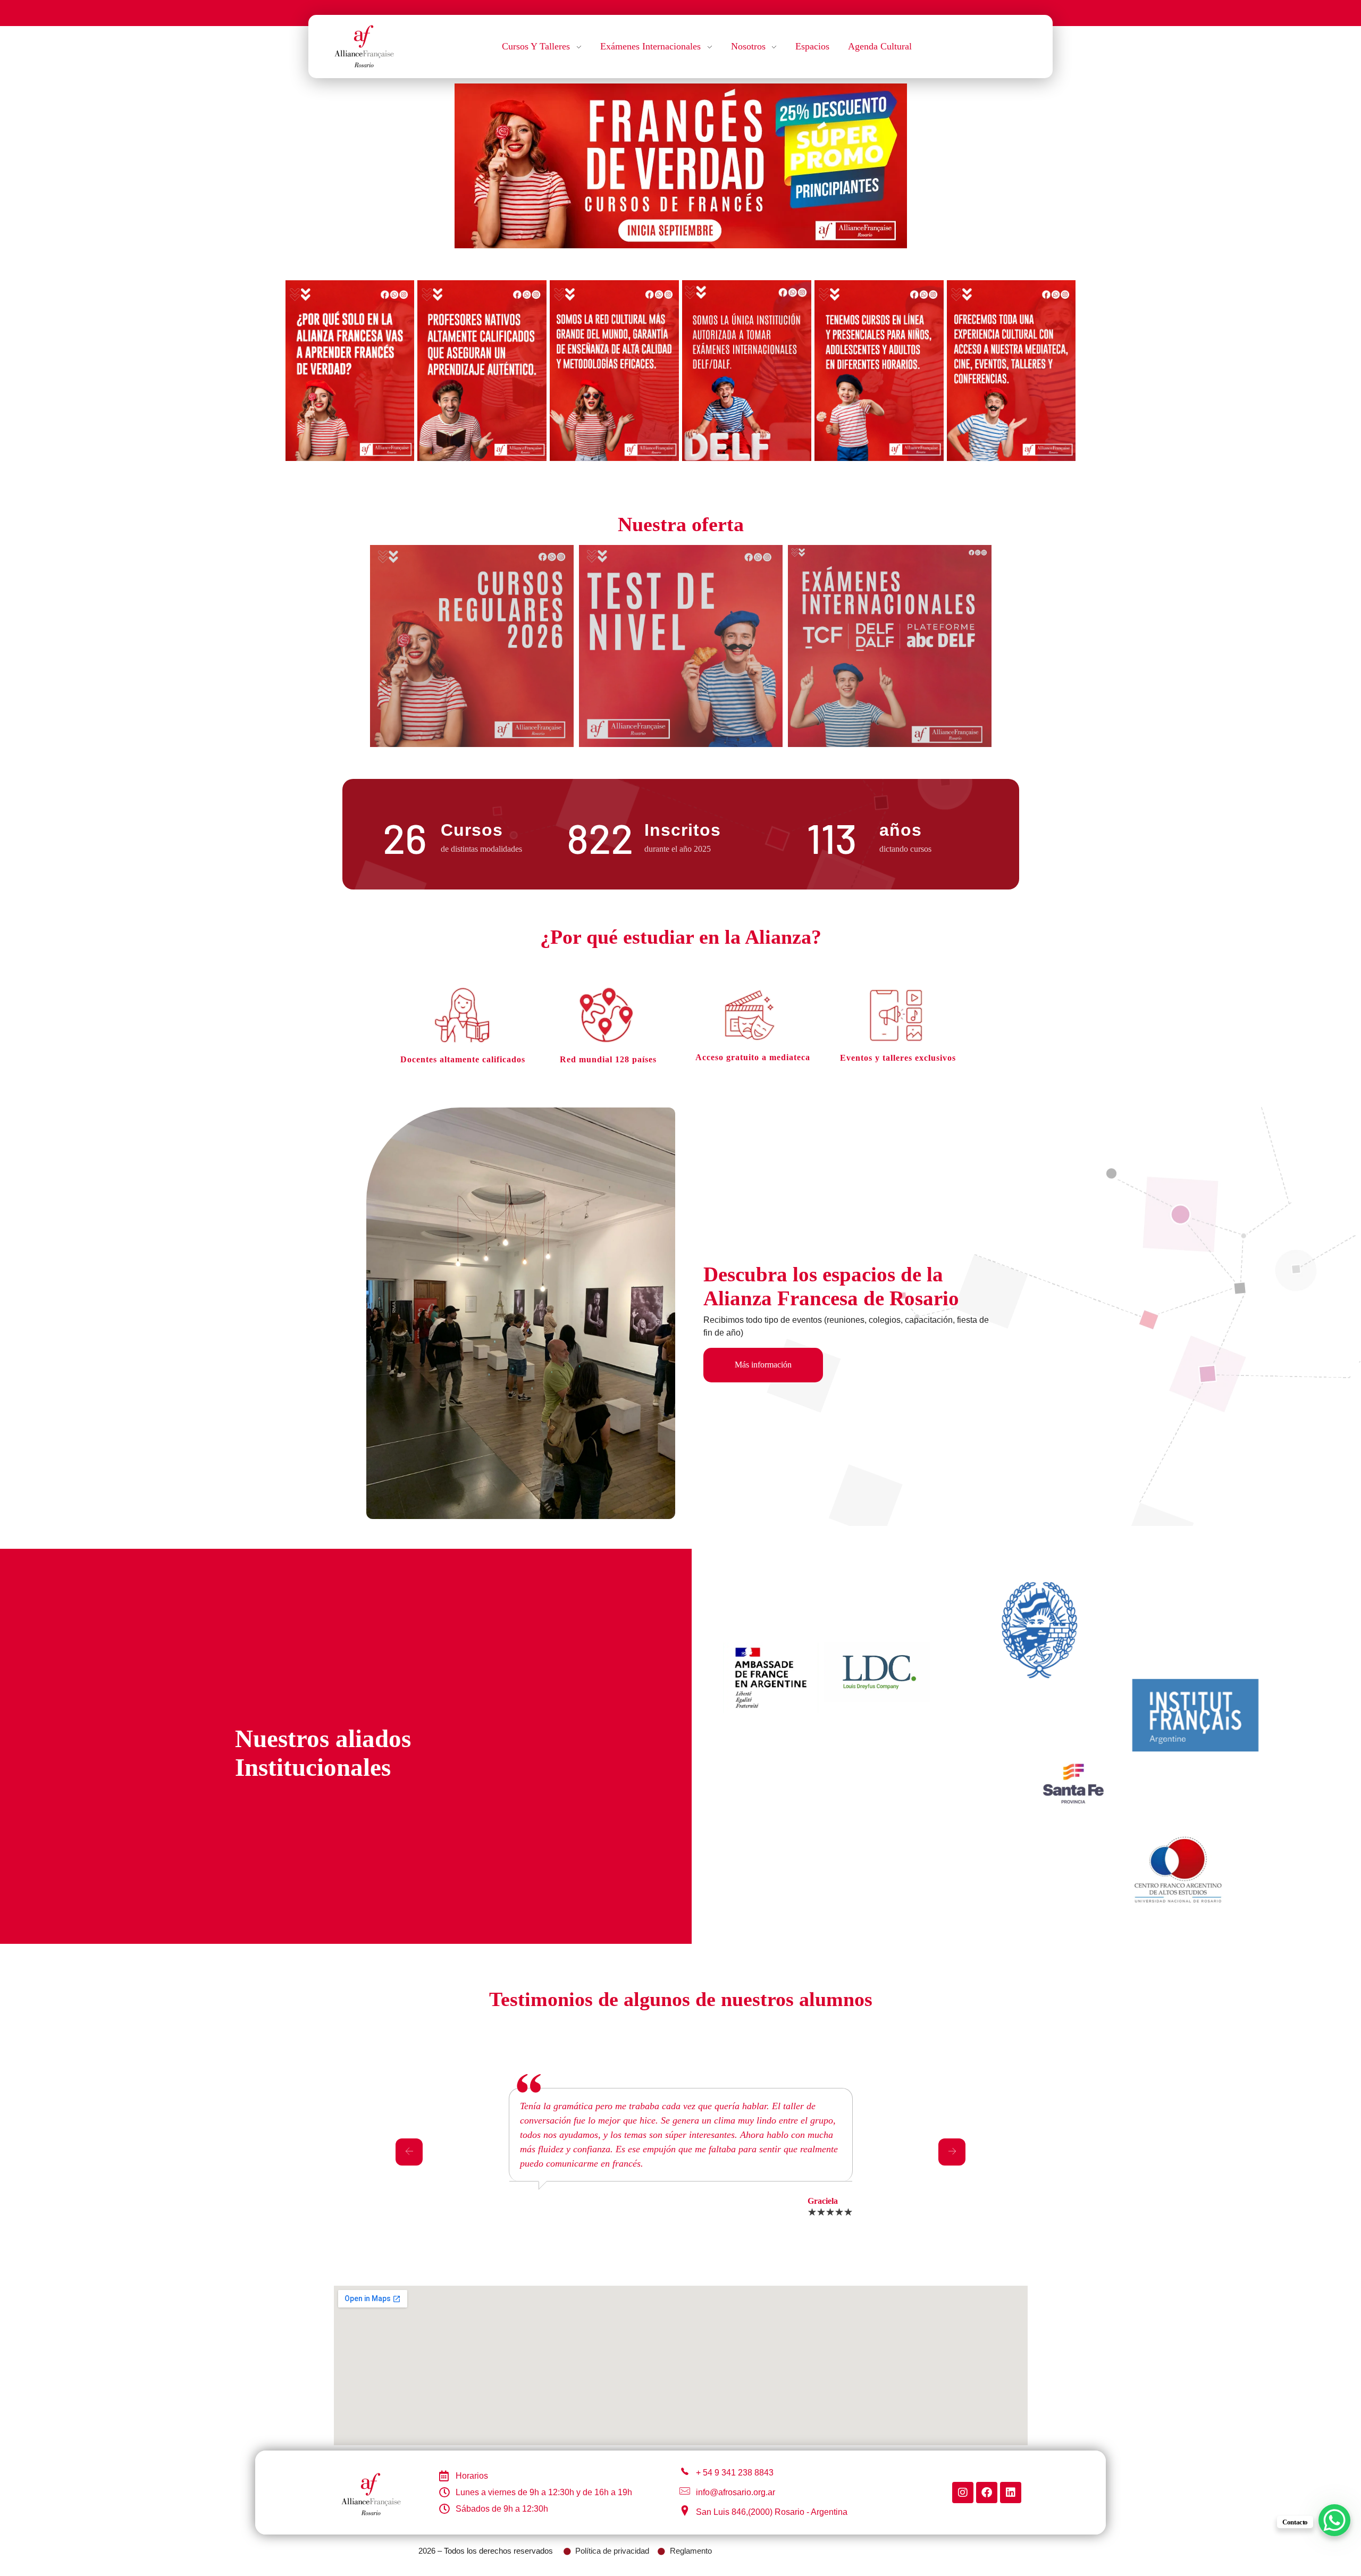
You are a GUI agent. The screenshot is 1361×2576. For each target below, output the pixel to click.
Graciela (823, 2201)
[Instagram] (963, 2493)
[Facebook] (987, 2493)
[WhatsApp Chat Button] (1334, 2520)
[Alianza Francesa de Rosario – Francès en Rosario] (364, 45)
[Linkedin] (1011, 2493)
